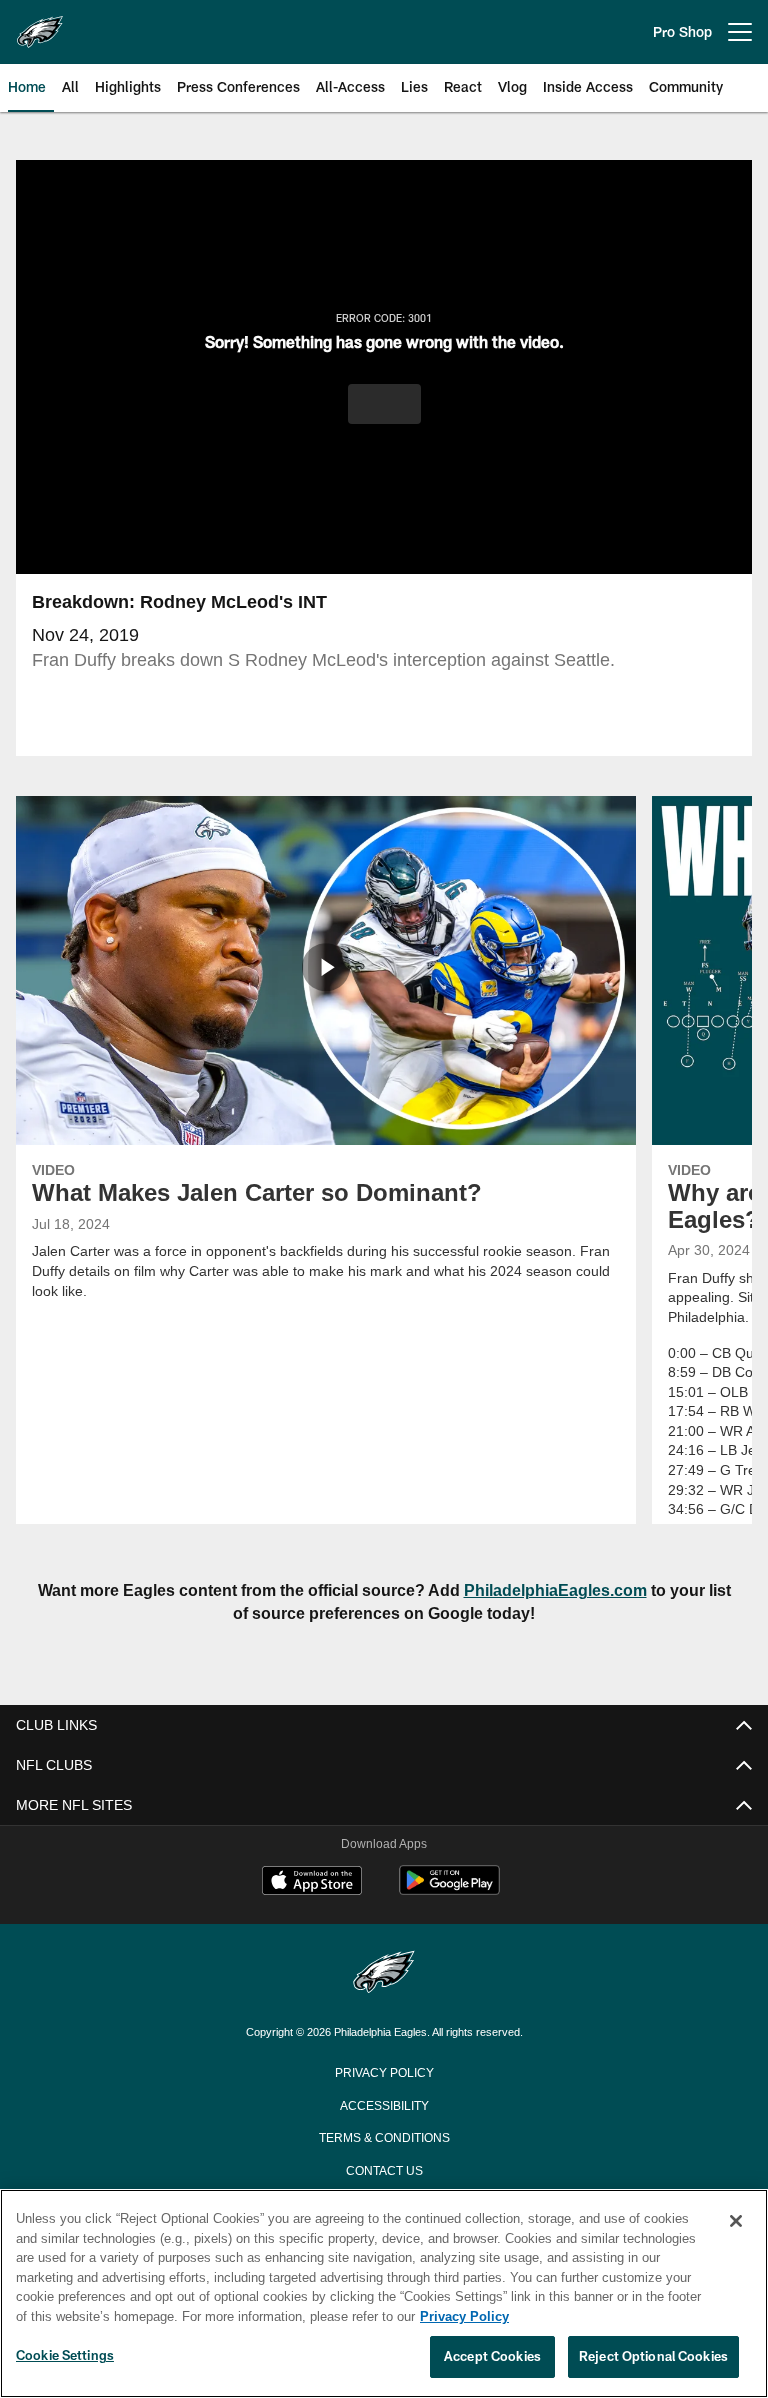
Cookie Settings (65, 2356)
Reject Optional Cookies (653, 2357)
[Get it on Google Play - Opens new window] (449, 1890)
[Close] (736, 2222)
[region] (384, 2294)
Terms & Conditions (384, 2136)
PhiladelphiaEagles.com (545, 1590)
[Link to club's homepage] (40, 24)
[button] (384, 404)
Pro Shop (682, 31)
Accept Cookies (492, 2357)
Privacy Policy (384, 2071)
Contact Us (384, 2169)
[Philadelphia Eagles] (384, 1973)
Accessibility (384, 2104)
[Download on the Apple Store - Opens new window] (312, 1883)
